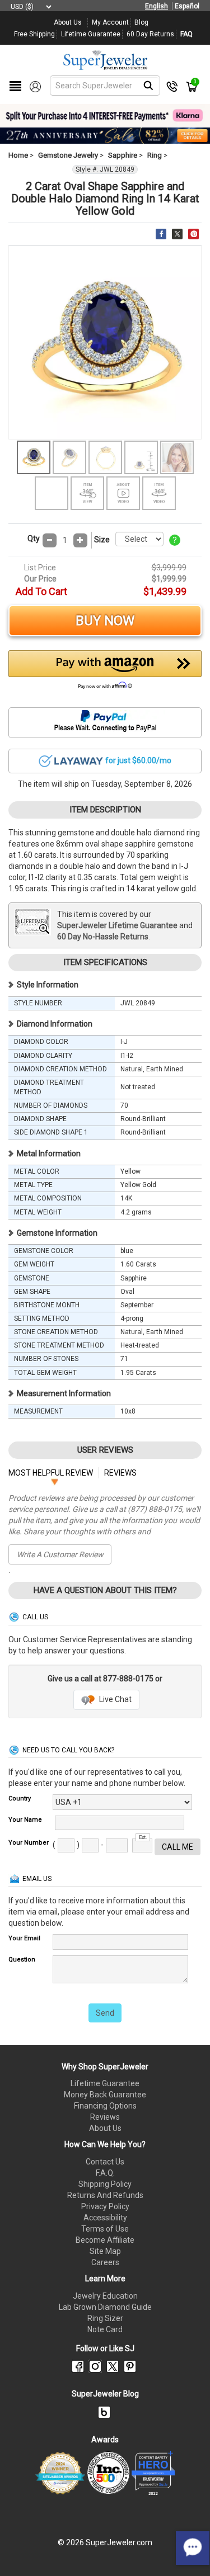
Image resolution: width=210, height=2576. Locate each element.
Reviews (105, 2117)
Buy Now (105, 621)
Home (18, 155)
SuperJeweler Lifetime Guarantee (117, 925)
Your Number (29, 1843)
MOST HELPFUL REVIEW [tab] (51, 1473)
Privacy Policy (105, 2206)
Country (20, 1799)
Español (187, 6)
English (157, 6)
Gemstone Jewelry (68, 155)
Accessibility (105, 2218)
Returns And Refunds (105, 2195)
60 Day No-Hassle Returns (103, 937)
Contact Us (105, 2162)
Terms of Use (105, 2229)
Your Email (24, 1938)
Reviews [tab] (120, 1473)
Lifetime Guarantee (105, 2083)
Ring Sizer (105, 2318)
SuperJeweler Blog (105, 2394)
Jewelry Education (105, 2296)
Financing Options (105, 2106)
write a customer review (60, 1554)
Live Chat (115, 1699)
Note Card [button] (105, 2329)
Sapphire (123, 155)
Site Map (105, 2251)
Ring (155, 155)
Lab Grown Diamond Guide (105, 2307)
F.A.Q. (105, 2173)
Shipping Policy (105, 2184)
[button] (105, 673)
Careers (105, 2262)
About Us (105, 2128)
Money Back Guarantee (105, 2095)
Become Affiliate (105, 2240)
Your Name (25, 1820)
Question (22, 1960)
